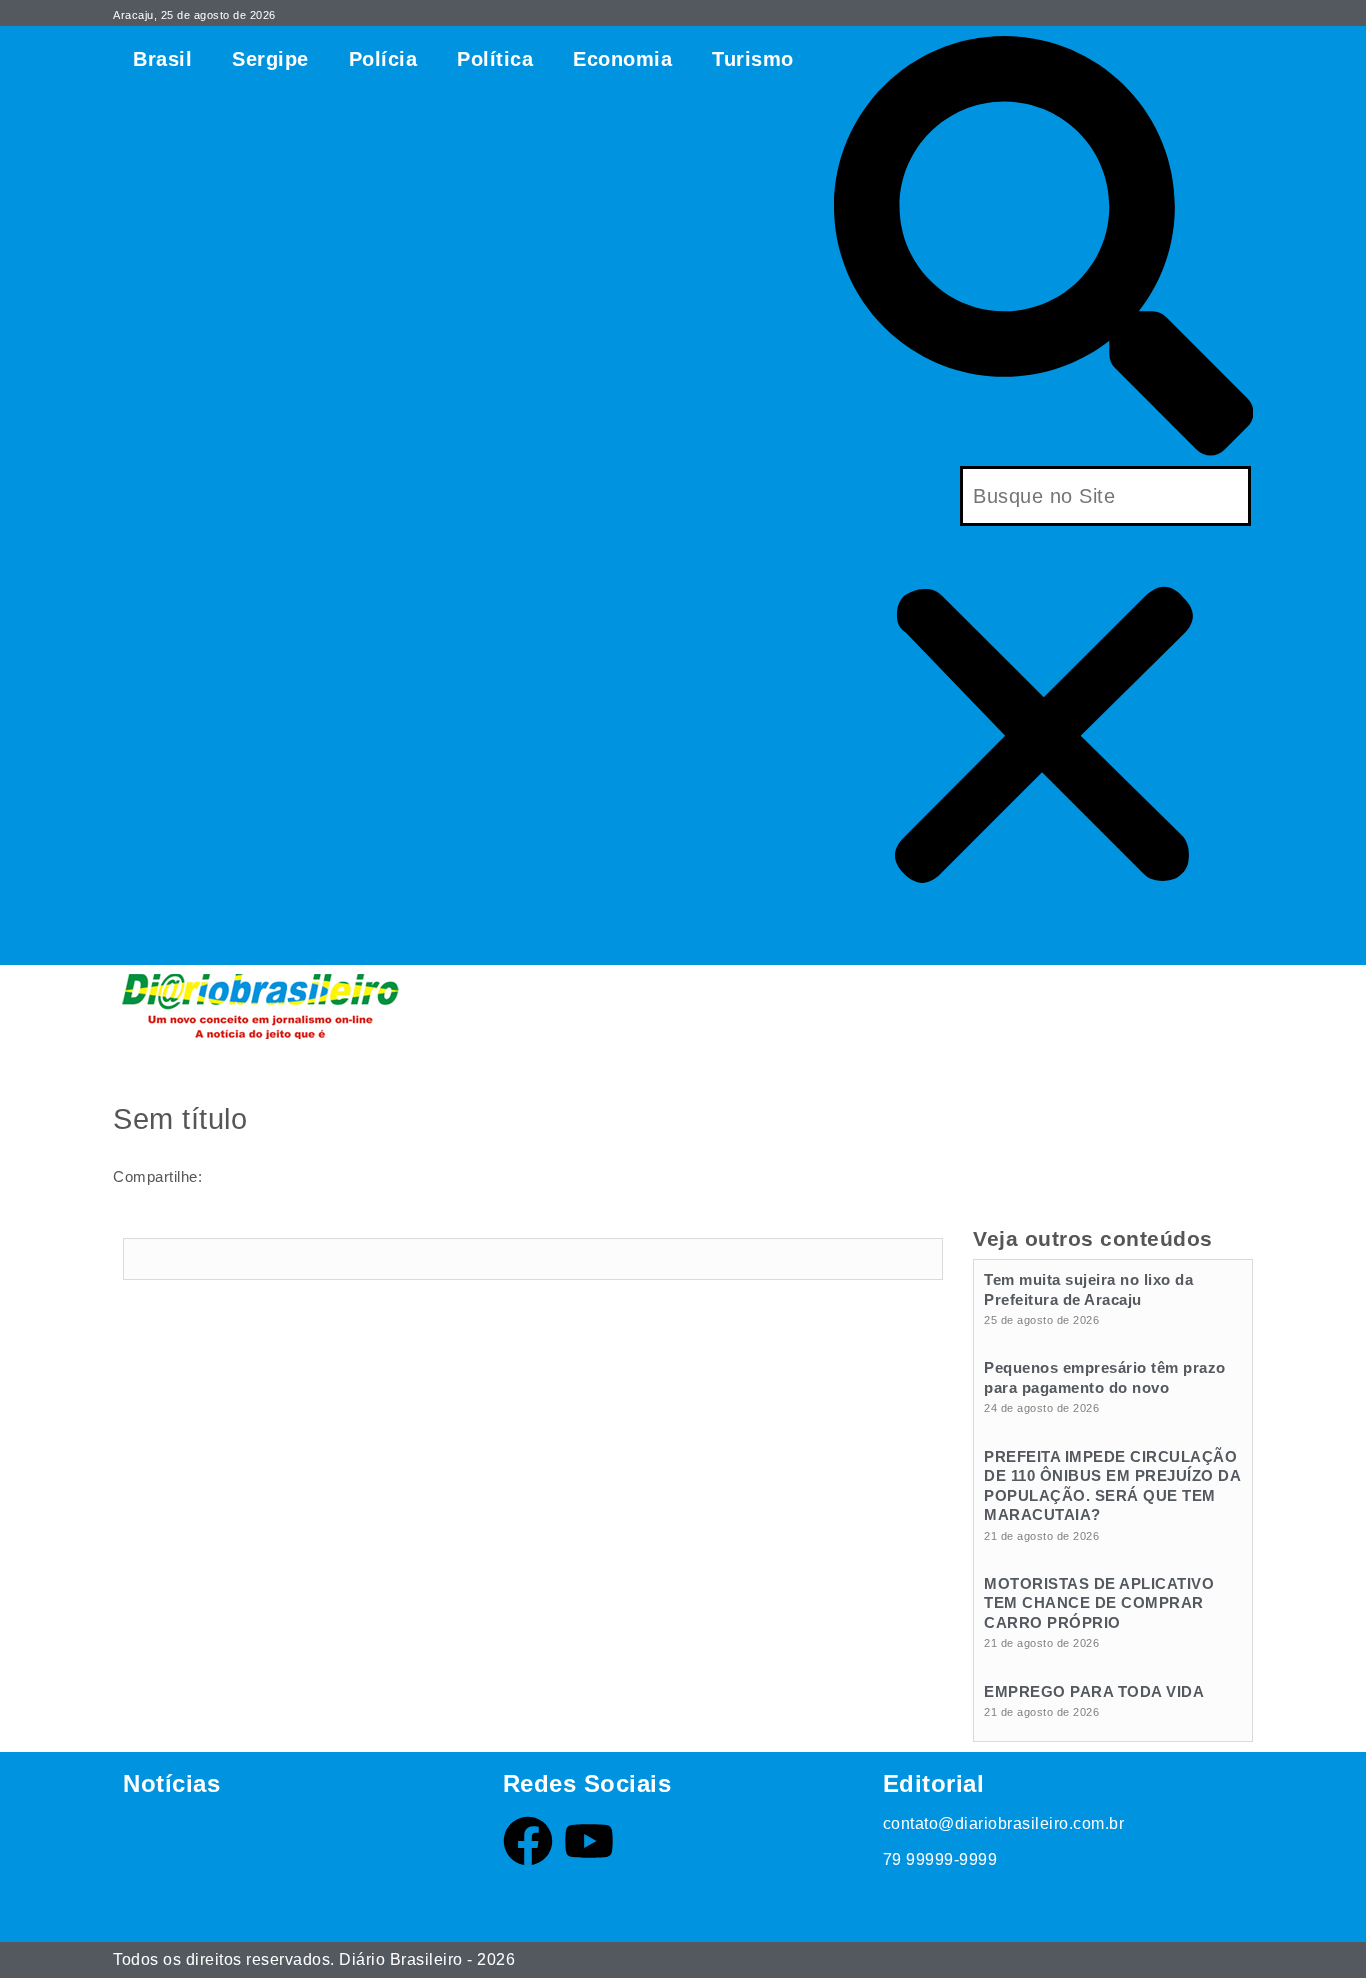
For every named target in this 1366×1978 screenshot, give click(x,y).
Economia (622, 59)
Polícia (383, 59)
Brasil (162, 59)
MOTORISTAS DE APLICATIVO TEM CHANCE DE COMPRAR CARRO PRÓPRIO (1099, 1603)
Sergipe (270, 59)
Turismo (753, 59)
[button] (1044, 251)
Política (495, 59)
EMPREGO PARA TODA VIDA (1094, 1691)
